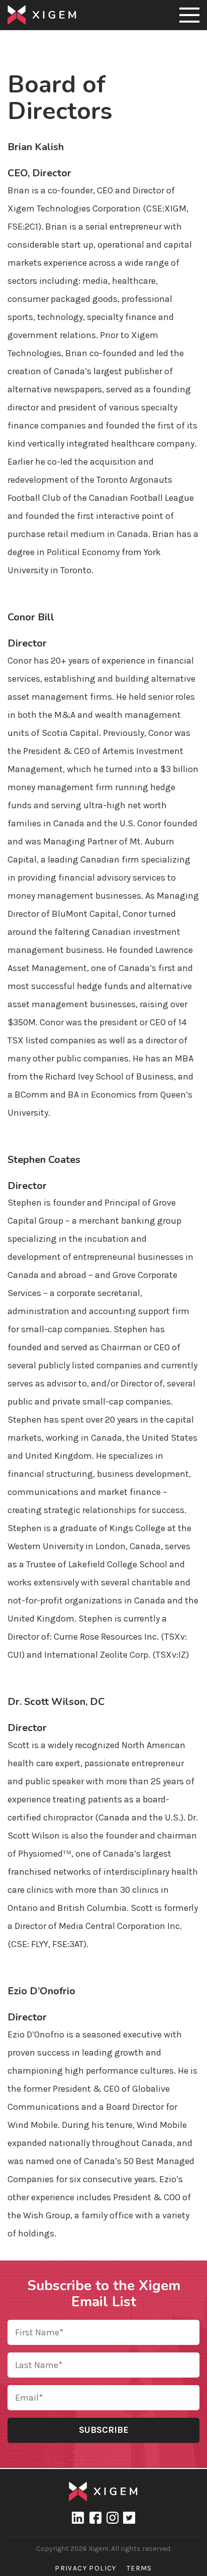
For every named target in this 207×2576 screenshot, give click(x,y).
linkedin (78, 2518)
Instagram (112, 2518)
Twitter (129, 2518)
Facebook (95, 2518)
